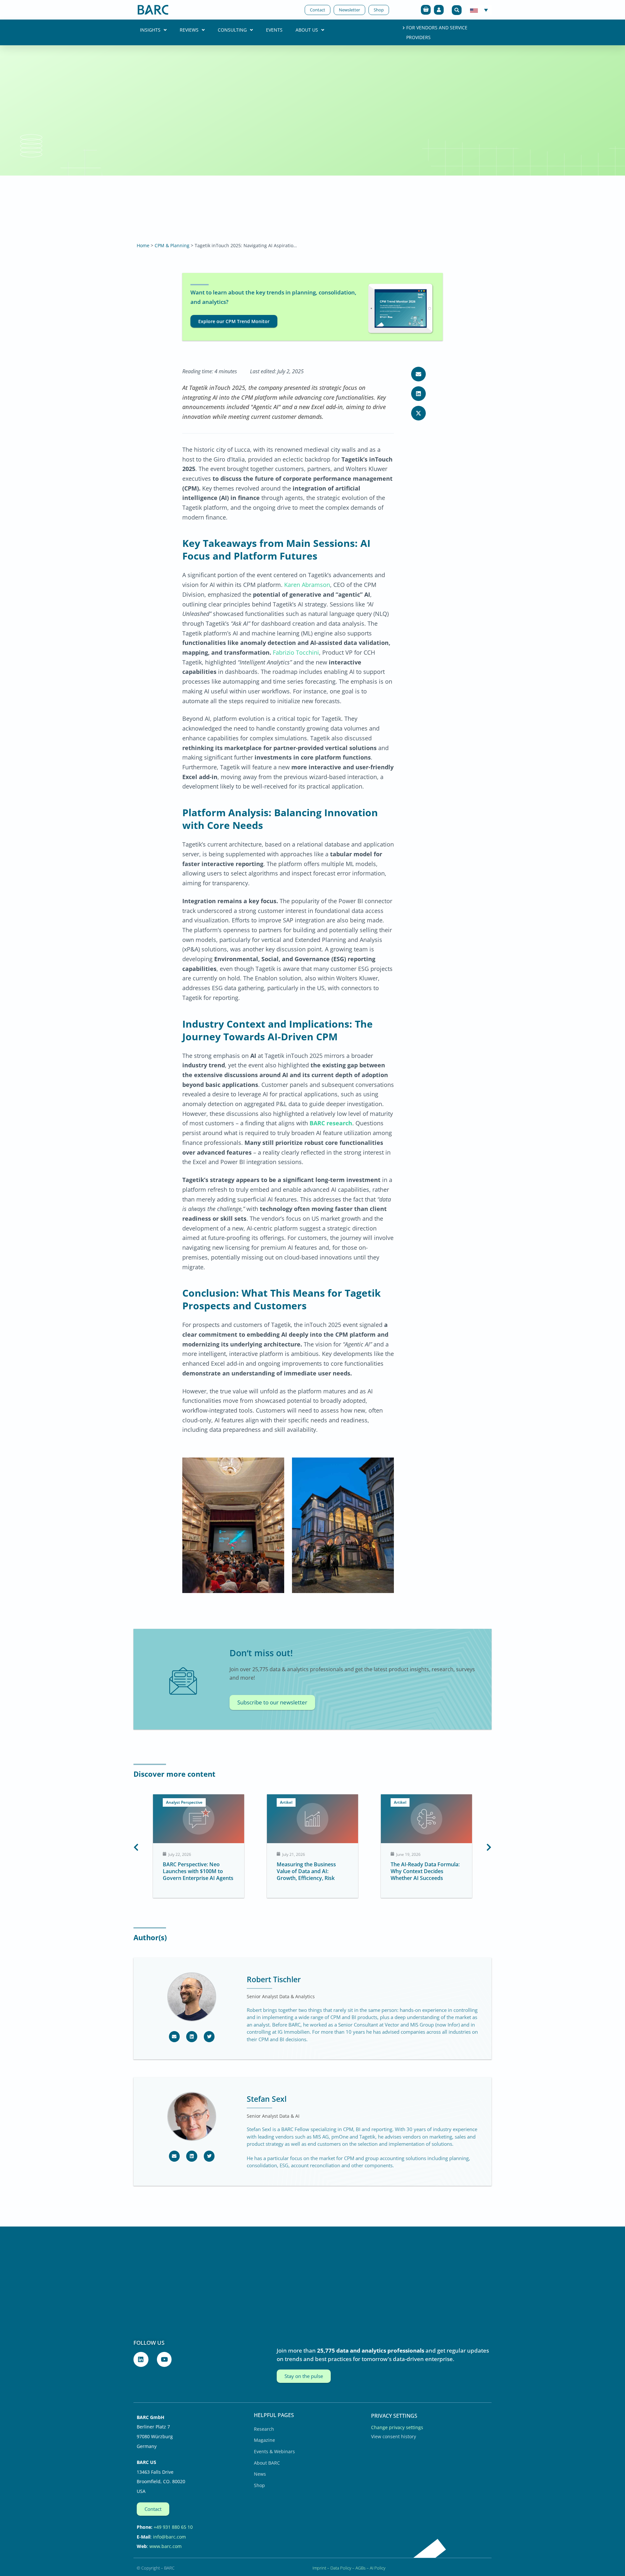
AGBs (361, 2568)
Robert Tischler (274, 1979)
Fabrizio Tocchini (296, 652)
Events (274, 30)
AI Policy (378, 2568)
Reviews (189, 30)
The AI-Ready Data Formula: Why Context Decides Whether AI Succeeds (311, 1871)
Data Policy (341, 2568)
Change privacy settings (397, 2427)
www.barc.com (166, 2546)
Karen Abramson (307, 585)
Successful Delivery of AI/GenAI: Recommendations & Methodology (426, 1871)
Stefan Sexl (267, 2099)
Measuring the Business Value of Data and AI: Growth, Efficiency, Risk (192, 1871)
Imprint (319, 2568)
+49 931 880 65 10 (173, 2527)
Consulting (232, 30)
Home (143, 245)
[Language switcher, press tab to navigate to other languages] (479, 10)
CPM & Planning (172, 245)
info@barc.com (169, 2537)
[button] (457, 10)
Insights (150, 30)
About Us (307, 30)
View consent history (394, 2436)
